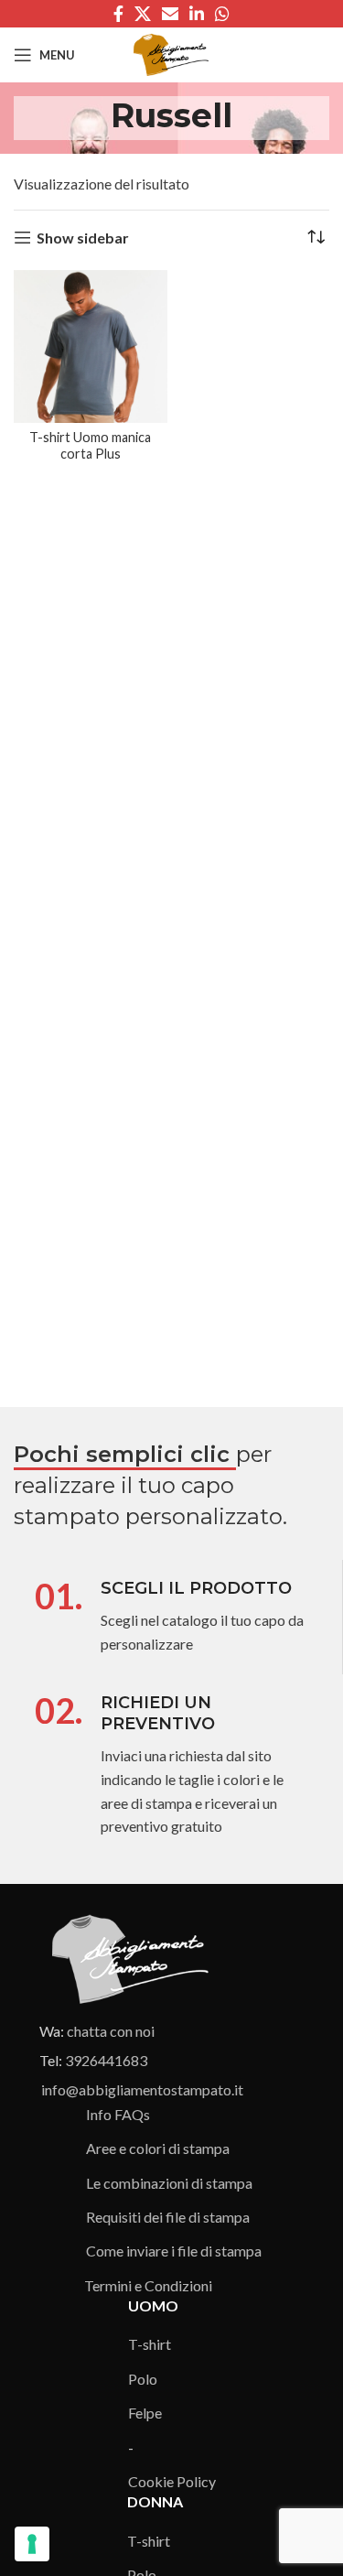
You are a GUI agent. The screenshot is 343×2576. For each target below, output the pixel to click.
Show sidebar (83, 238)
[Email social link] (170, 14)
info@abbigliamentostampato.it (142, 2089)
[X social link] (143, 14)
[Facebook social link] (118, 14)
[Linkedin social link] (197, 14)
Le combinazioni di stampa (169, 2183)
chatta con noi (111, 2031)
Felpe (145, 2413)
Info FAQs (118, 2114)
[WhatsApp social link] (222, 14)
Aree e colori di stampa (158, 2148)
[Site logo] (171, 53)
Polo (143, 2379)
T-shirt (150, 2344)
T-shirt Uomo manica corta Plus (90, 445)
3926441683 (106, 2060)
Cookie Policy (172, 2481)
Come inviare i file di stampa (174, 2251)
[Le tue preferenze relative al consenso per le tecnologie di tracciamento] (32, 2544)
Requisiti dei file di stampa (168, 2217)
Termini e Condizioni (148, 2285)
